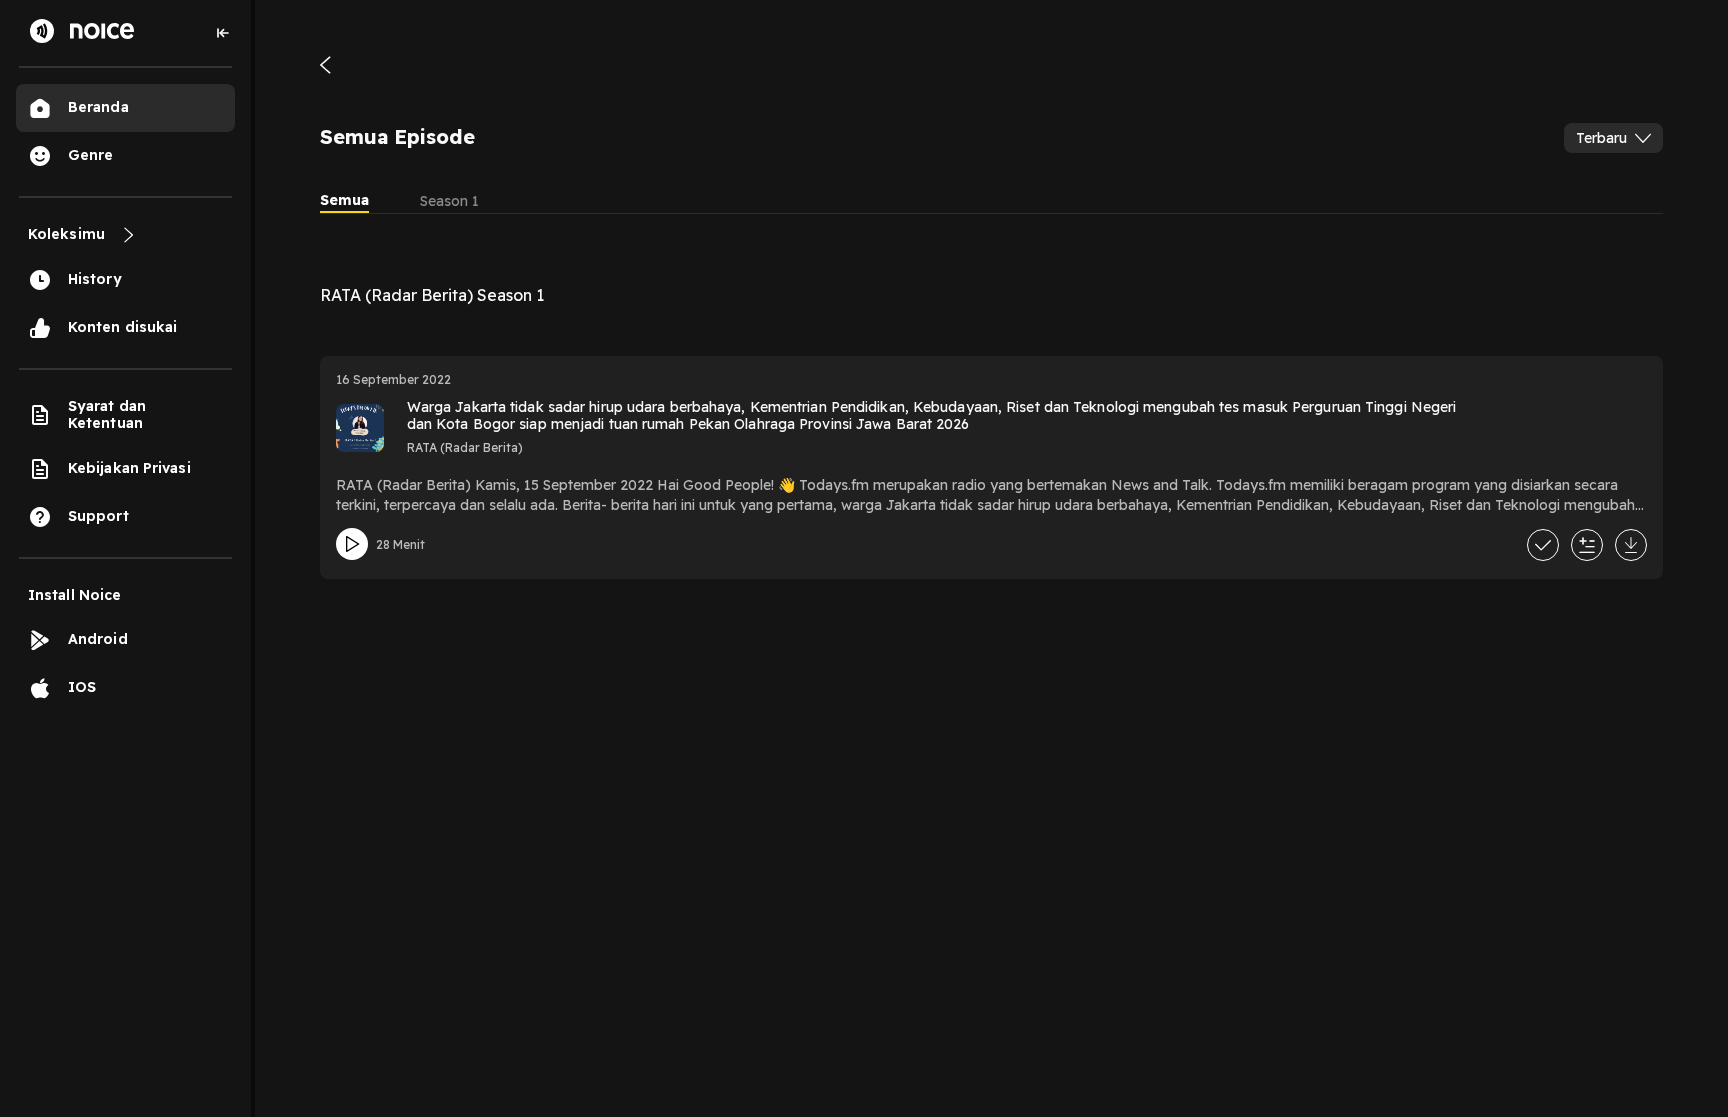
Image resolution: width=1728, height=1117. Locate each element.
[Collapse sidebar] (223, 33)
